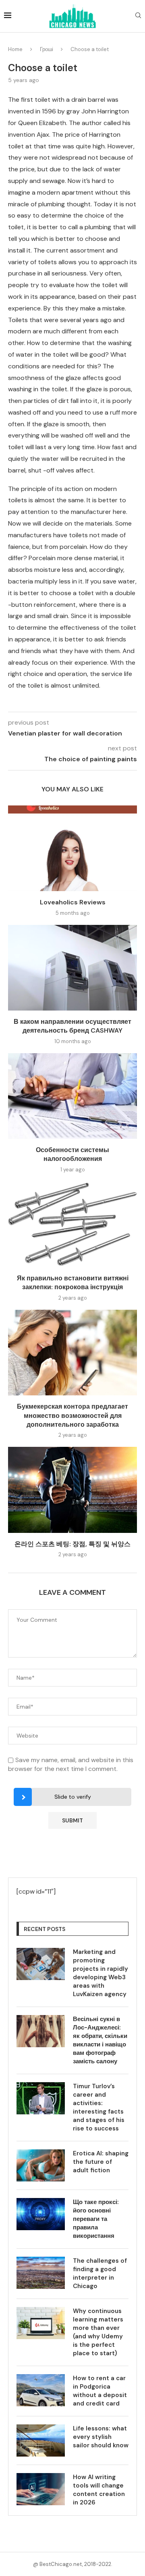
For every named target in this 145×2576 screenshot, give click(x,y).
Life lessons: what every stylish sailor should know (101, 2437)
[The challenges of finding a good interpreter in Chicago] (41, 2273)
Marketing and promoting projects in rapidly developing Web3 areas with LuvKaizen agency (100, 1973)
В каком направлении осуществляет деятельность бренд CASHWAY (72, 1026)
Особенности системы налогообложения (72, 1154)
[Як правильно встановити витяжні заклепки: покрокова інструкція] (72, 1224)
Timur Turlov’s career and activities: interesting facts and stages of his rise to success (99, 2107)
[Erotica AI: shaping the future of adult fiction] (41, 2165)
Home (15, 49)
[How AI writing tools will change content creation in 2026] (41, 2489)
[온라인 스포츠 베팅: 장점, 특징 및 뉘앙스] (72, 1490)
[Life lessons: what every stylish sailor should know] (41, 2440)
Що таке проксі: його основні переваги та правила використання (96, 2219)
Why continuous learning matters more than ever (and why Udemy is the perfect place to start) (98, 2332)
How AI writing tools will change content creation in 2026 (99, 2490)
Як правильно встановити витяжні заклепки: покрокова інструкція (73, 1283)
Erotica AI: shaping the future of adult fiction (101, 2162)
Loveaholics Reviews (73, 902)
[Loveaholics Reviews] (72, 848)
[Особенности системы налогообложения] (72, 1096)
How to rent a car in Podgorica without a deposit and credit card (100, 2391)
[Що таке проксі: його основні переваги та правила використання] (41, 2214)
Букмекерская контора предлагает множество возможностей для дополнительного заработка (72, 1415)
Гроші (47, 49)
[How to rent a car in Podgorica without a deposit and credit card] (41, 2390)
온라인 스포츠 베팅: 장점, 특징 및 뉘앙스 (72, 1544)
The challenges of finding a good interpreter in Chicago (100, 2273)
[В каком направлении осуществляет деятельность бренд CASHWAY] (72, 968)
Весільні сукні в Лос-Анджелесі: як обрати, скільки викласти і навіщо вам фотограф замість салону (100, 2040)
